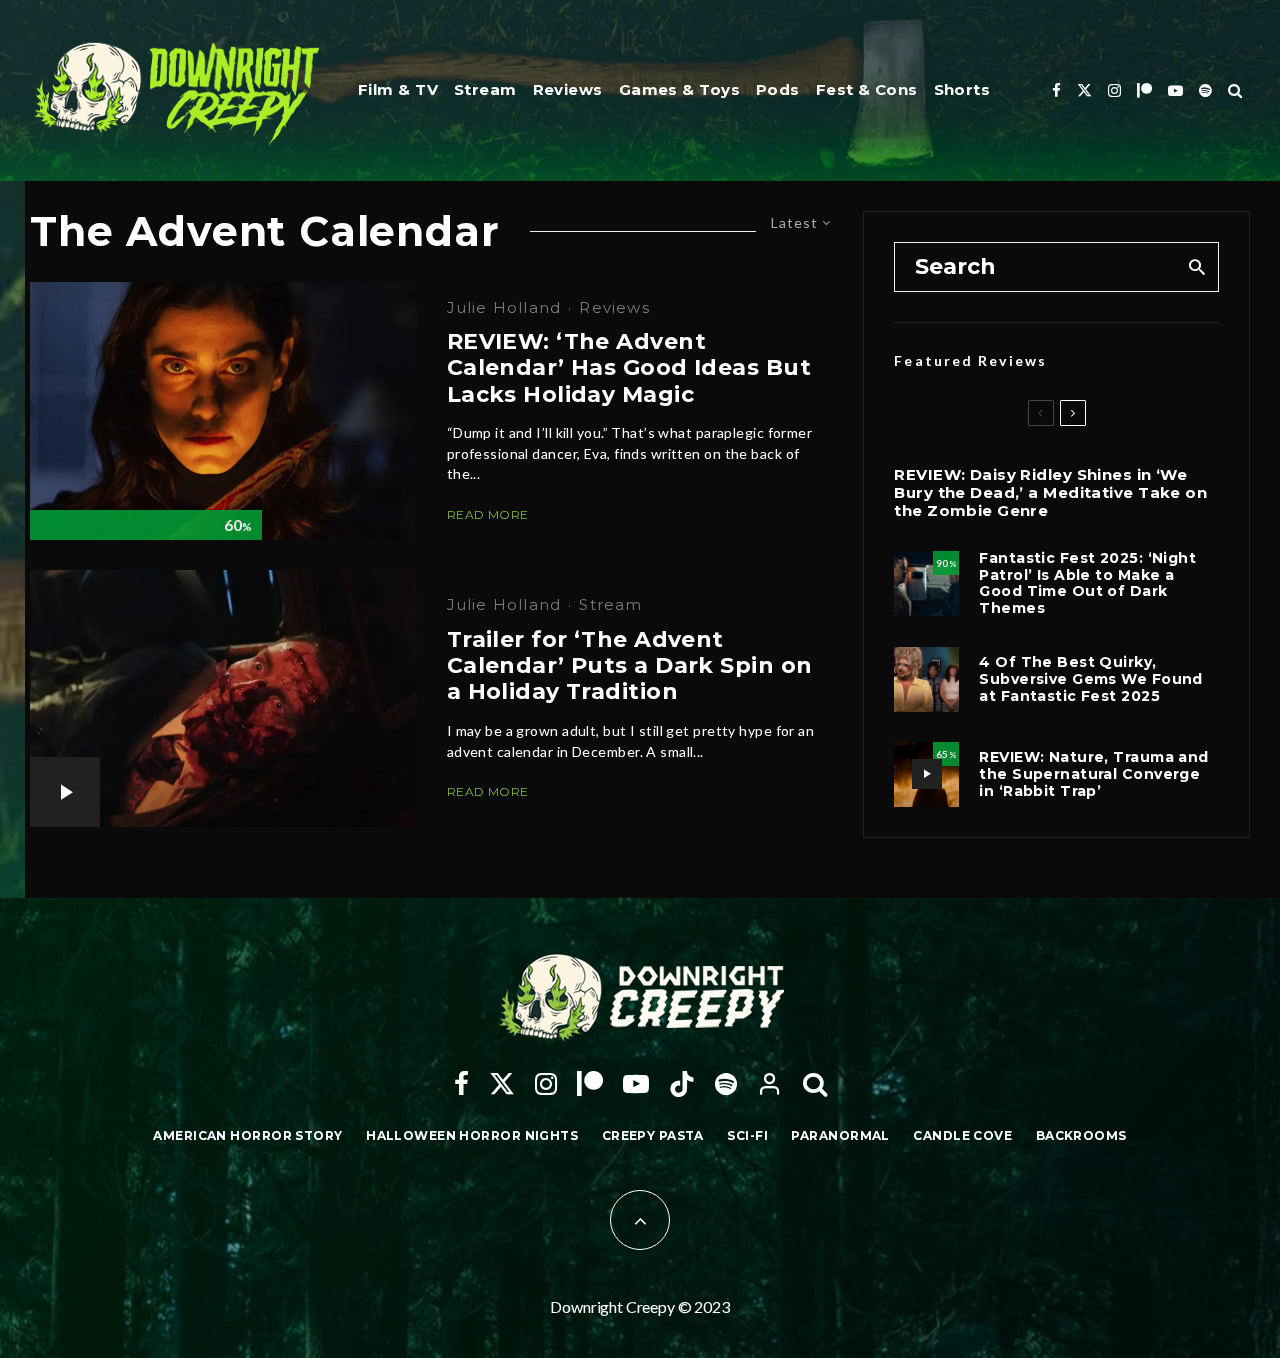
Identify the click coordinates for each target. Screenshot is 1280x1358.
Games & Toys (679, 89)
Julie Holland (504, 307)
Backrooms (1081, 1135)
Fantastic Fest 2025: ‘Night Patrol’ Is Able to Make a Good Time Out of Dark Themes (1087, 583)
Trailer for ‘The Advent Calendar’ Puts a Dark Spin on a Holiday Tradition (630, 666)
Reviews (568, 89)
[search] (1196, 267)
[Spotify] (1205, 90)
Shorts (962, 89)
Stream (485, 89)
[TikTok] (682, 1084)
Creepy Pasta (653, 1135)
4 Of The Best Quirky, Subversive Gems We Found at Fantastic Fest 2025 (1091, 679)
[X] (1084, 90)
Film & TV (398, 89)
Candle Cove (962, 1135)
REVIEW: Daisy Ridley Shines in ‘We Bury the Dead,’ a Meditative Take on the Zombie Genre (1050, 493)
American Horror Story (247, 1135)
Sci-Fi (747, 1135)
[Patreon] (1144, 90)
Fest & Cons (867, 89)
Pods (778, 89)
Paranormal (840, 1135)
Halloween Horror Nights (472, 1135)
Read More (488, 514)
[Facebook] (1056, 90)
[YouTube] (1175, 90)
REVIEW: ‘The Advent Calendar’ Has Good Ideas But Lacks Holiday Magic (629, 368)
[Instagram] (1114, 90)
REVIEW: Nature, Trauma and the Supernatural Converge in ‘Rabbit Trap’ (1093, 774)
